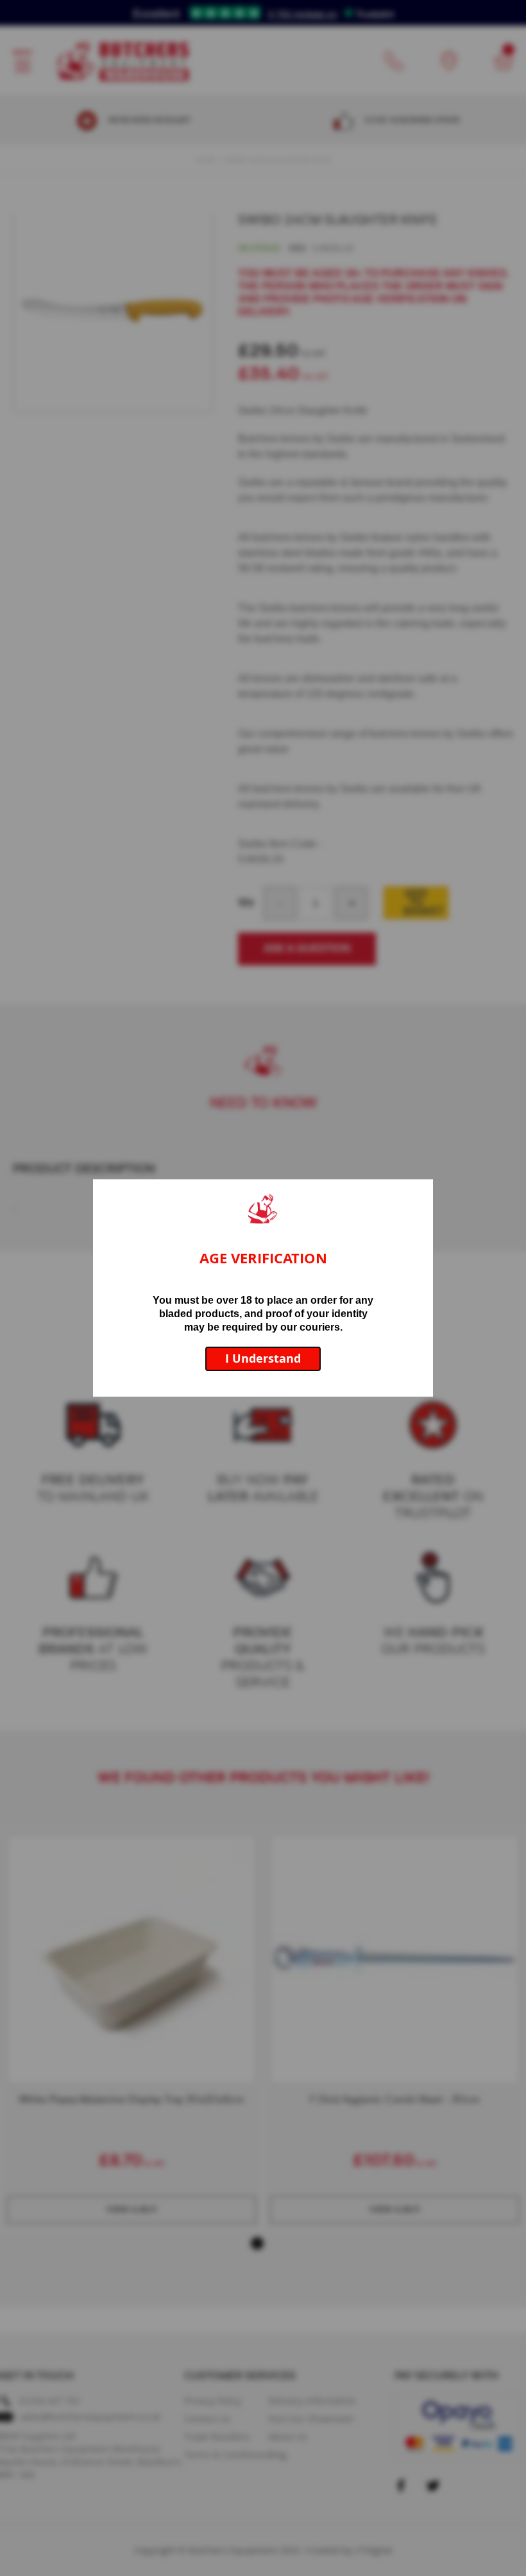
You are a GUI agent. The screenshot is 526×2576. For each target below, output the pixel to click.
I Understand (263, 1359)
